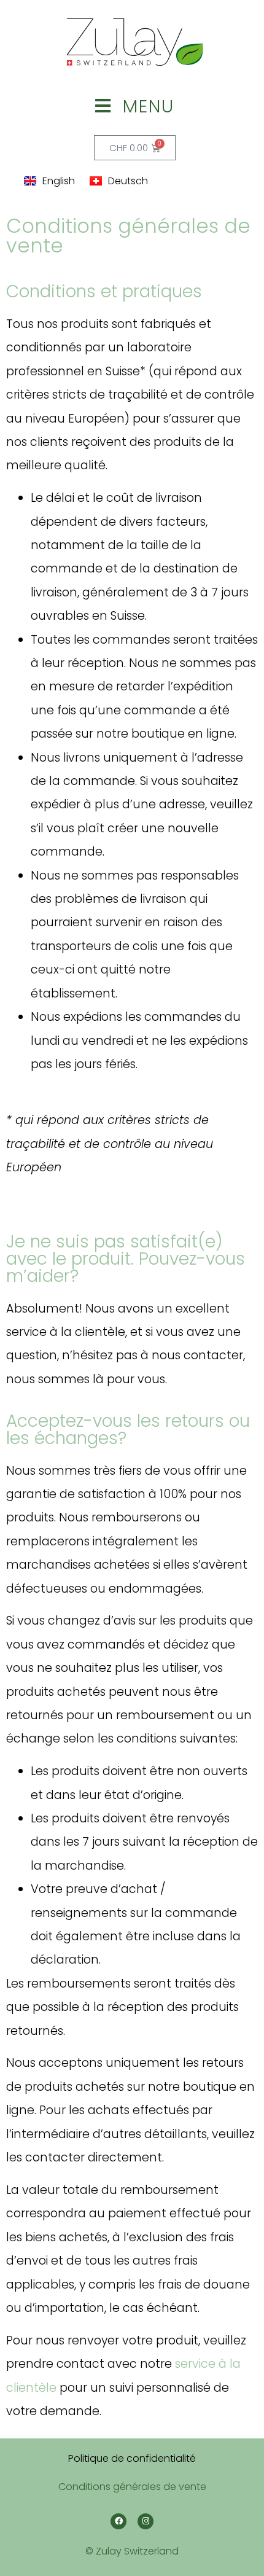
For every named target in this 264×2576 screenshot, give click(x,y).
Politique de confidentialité (132, 2458)
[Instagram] (146, 2521)
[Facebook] (118, 2521)
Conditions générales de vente (132, 2487)
